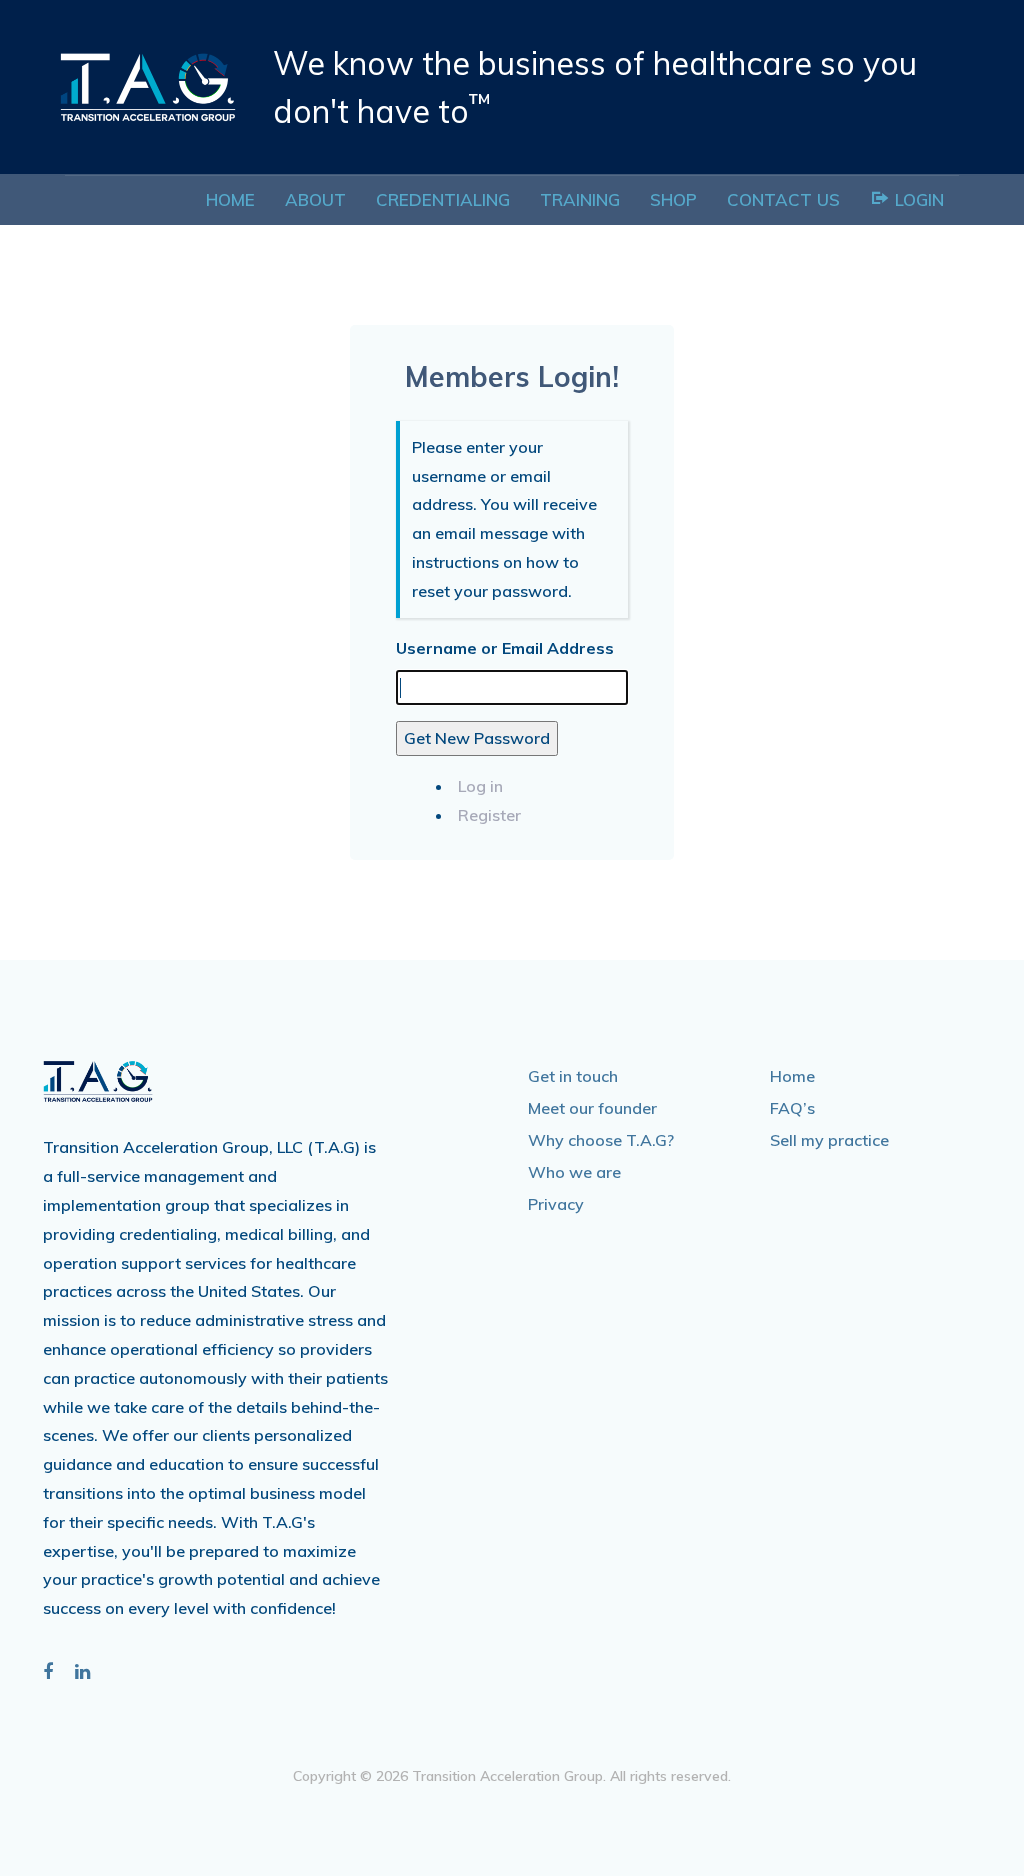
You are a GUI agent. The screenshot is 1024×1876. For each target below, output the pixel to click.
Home (792, 1076)
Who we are (574, 1172)
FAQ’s (792, 1108)
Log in (480, 786)
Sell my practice (829, 1140)
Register (489, 815)
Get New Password (477, 738)
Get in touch (573, 1076)
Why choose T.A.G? (601, 1140)
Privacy (556, 1204)
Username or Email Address (505, 648)
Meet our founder (592, 1108)
